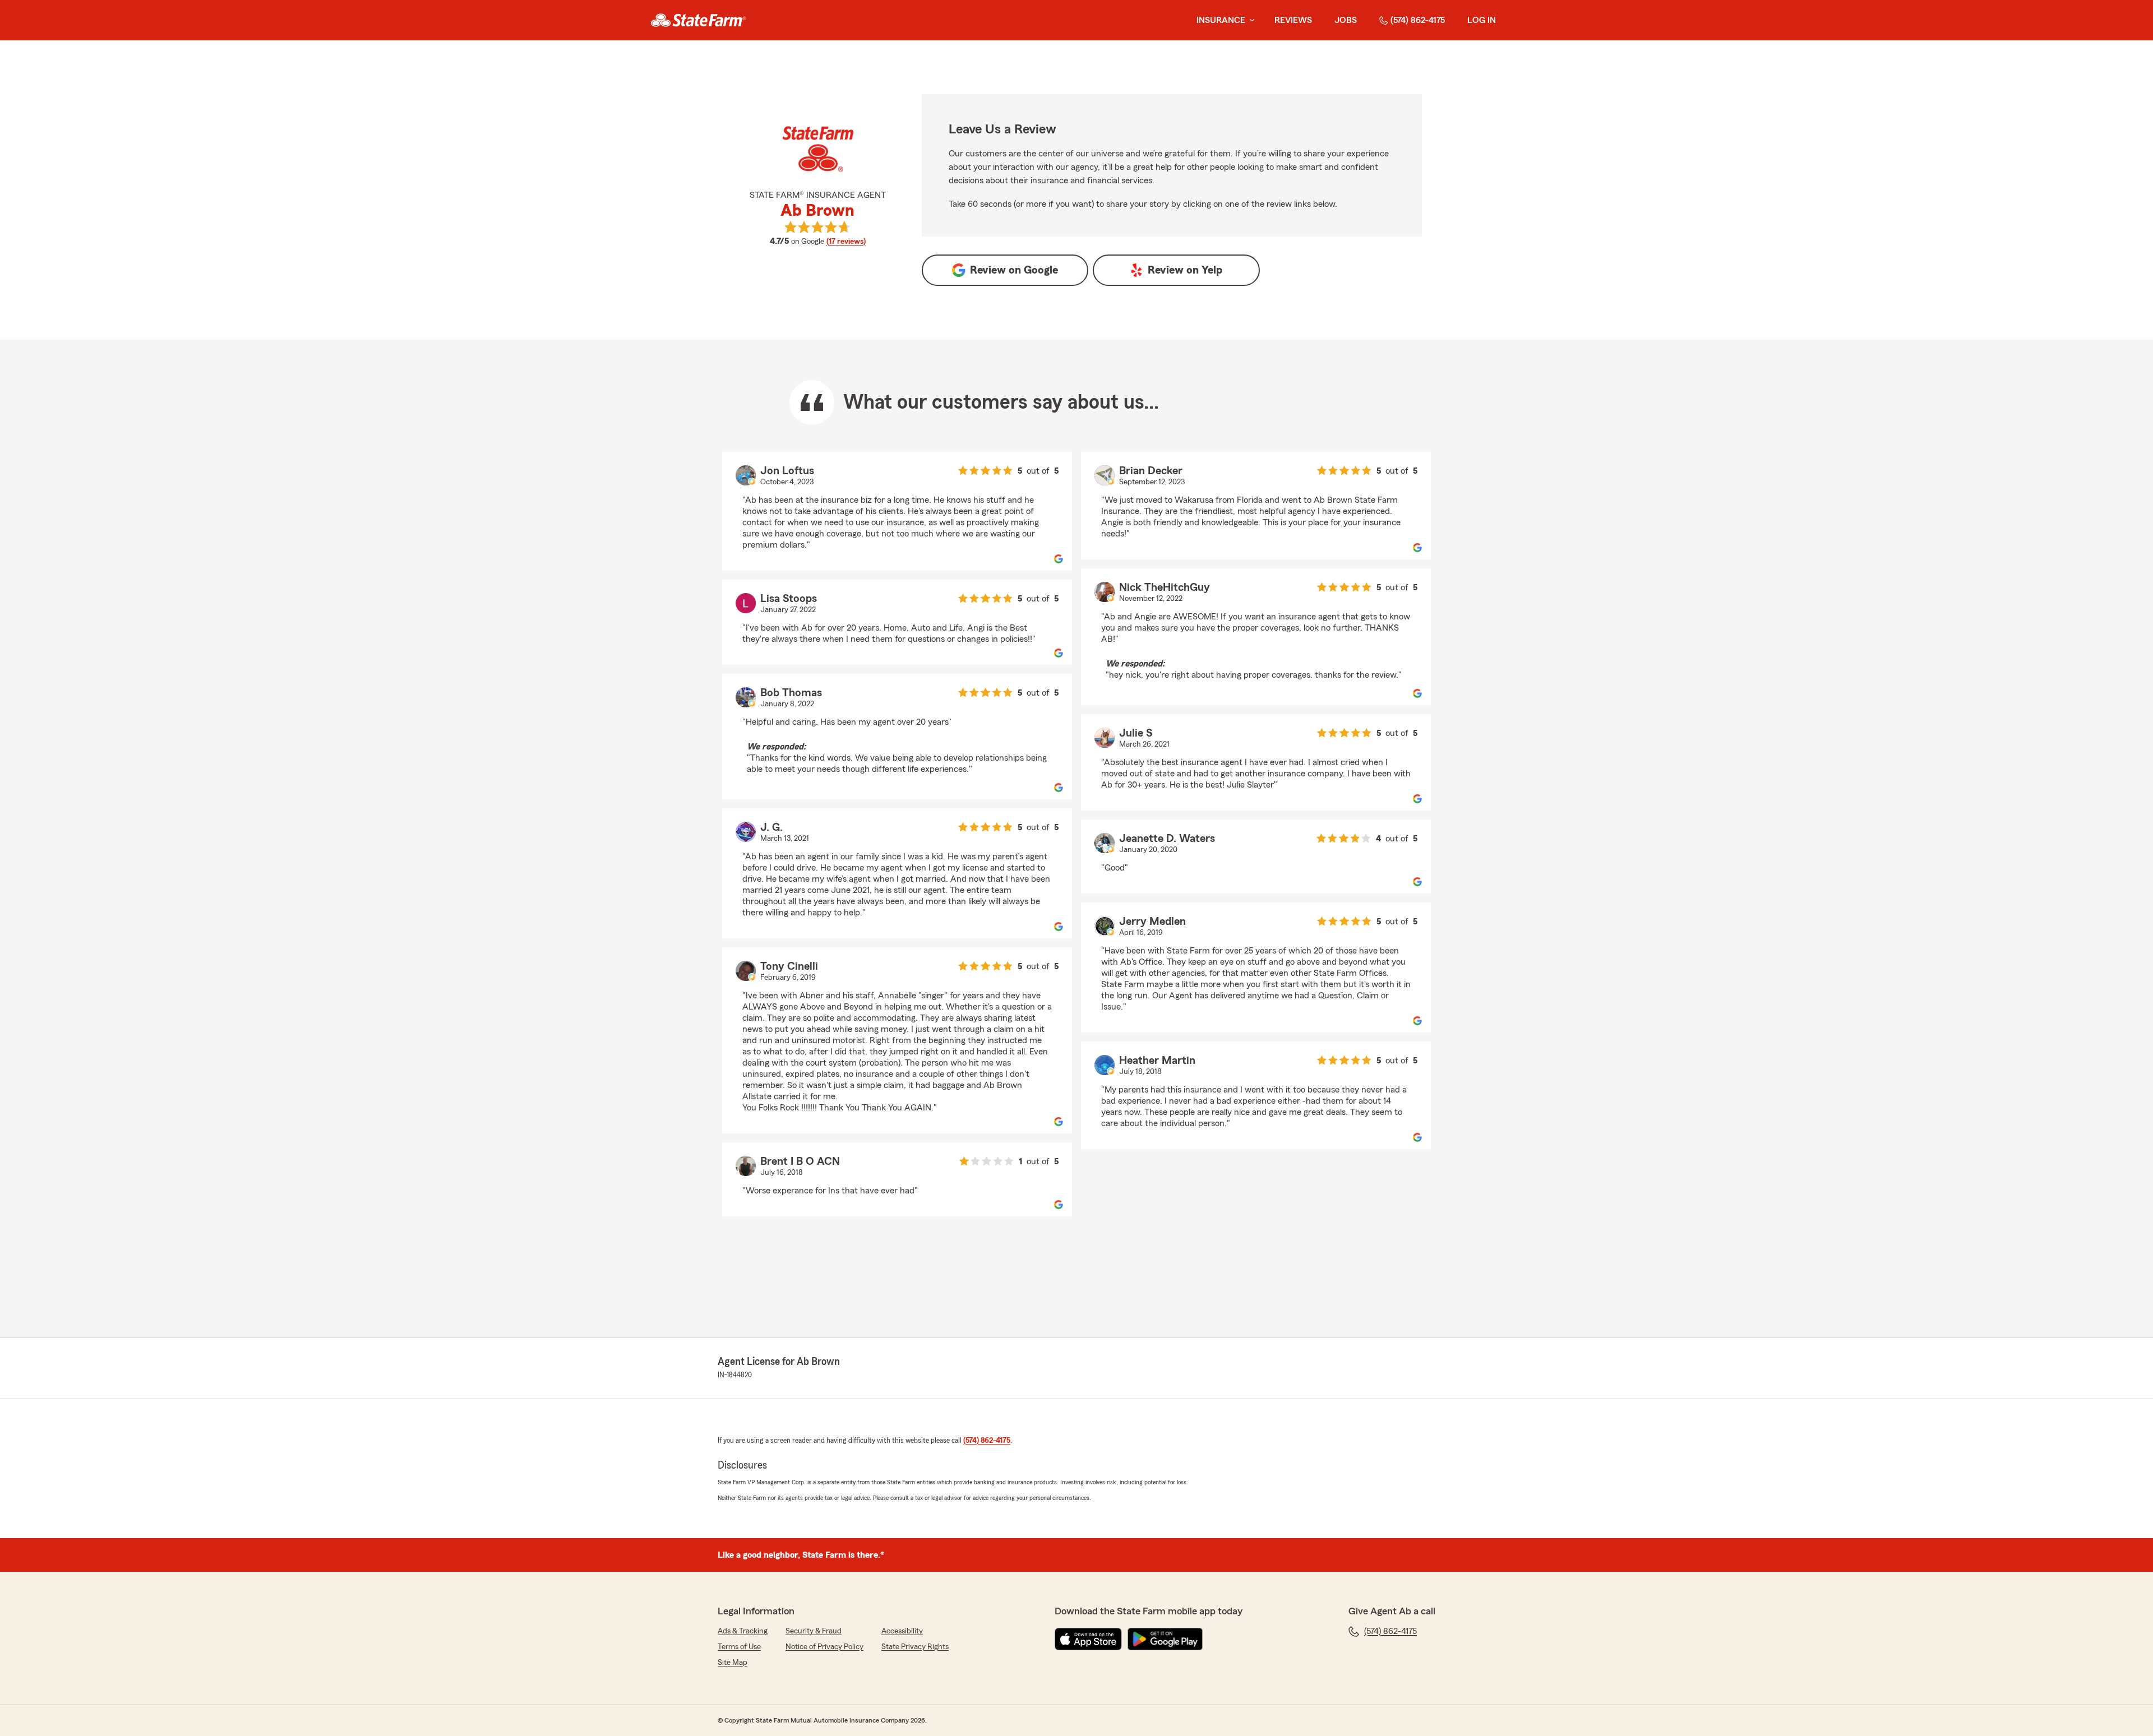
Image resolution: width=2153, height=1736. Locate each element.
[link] (698, 20)
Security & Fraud (814, 1631)
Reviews (1293, 20)
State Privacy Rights (915, 1647)
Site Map (733, 1663)
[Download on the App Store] (1088, 1639)
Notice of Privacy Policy (824, 1647)
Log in (1482, 20)
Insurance (1221, 20)
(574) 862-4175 (1418, 20)
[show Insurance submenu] (1250, 20)
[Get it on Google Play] (1165, 1639)
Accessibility (902, 1631)
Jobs (1346, 20)
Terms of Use (739, 1647)
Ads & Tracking (743, 1631)
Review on (1014, 270)
